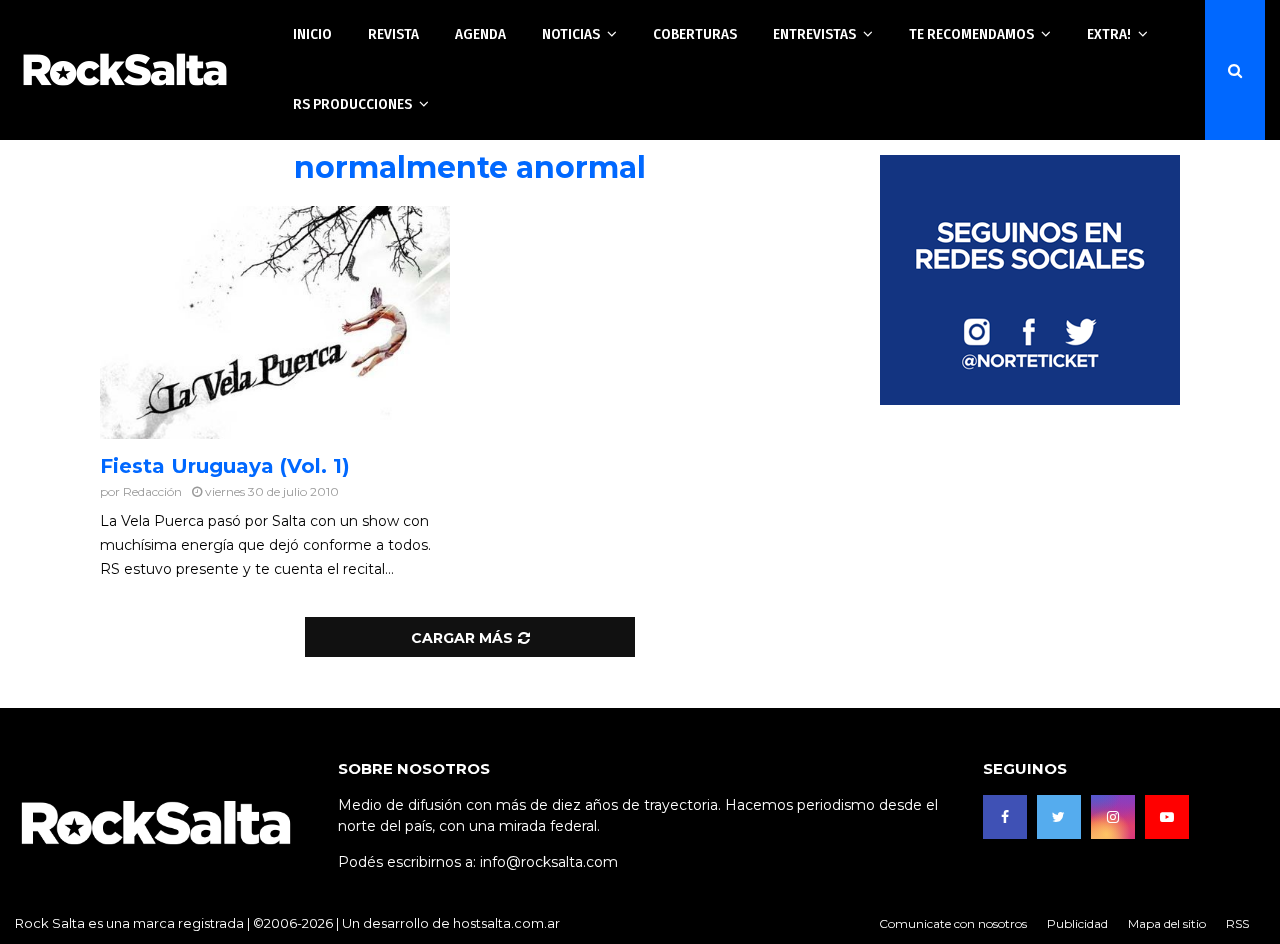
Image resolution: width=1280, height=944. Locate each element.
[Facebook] (1005, 817)
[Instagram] (1113, 817)
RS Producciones (352, 104)
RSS (1237, 923)
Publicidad (1077, 923)
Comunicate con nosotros (953, 923)
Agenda (480, 34)
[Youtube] (1167, 817)
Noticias (571, 34)
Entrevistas (814, 34)
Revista (393, 34)
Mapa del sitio (1167, 923)
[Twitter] (1059, 817)
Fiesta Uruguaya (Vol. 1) (225, 466)
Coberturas (695, 34)
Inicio (312, 34)
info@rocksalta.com (549, 862)
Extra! (1109, 34)
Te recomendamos (971, 34)
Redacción (152, 491)
